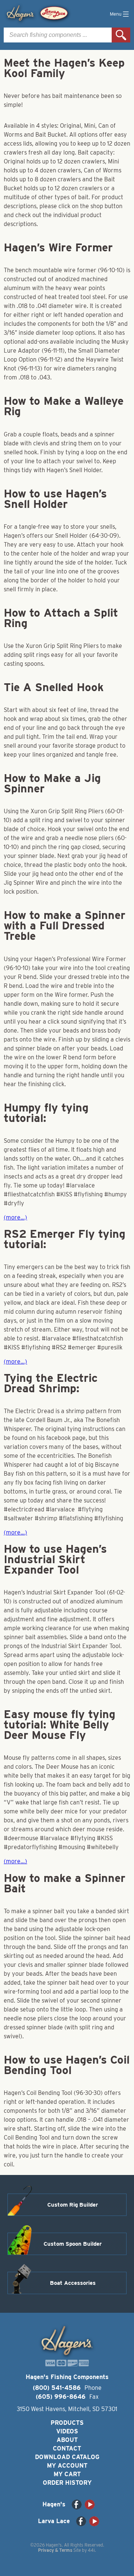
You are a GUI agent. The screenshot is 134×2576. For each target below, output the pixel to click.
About (67, 2440)
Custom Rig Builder (73, 2205)
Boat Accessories (73, 2283)
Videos (67, 2431)
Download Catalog (67, 2457)
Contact (67, 2448)
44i (91, 2550)
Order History (67, 2483)
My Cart (67, 2474)
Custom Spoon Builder (73, 2244)
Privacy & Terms (55, 2550)
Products (67, 2423)
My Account (67, 2466)
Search (121, 35)
